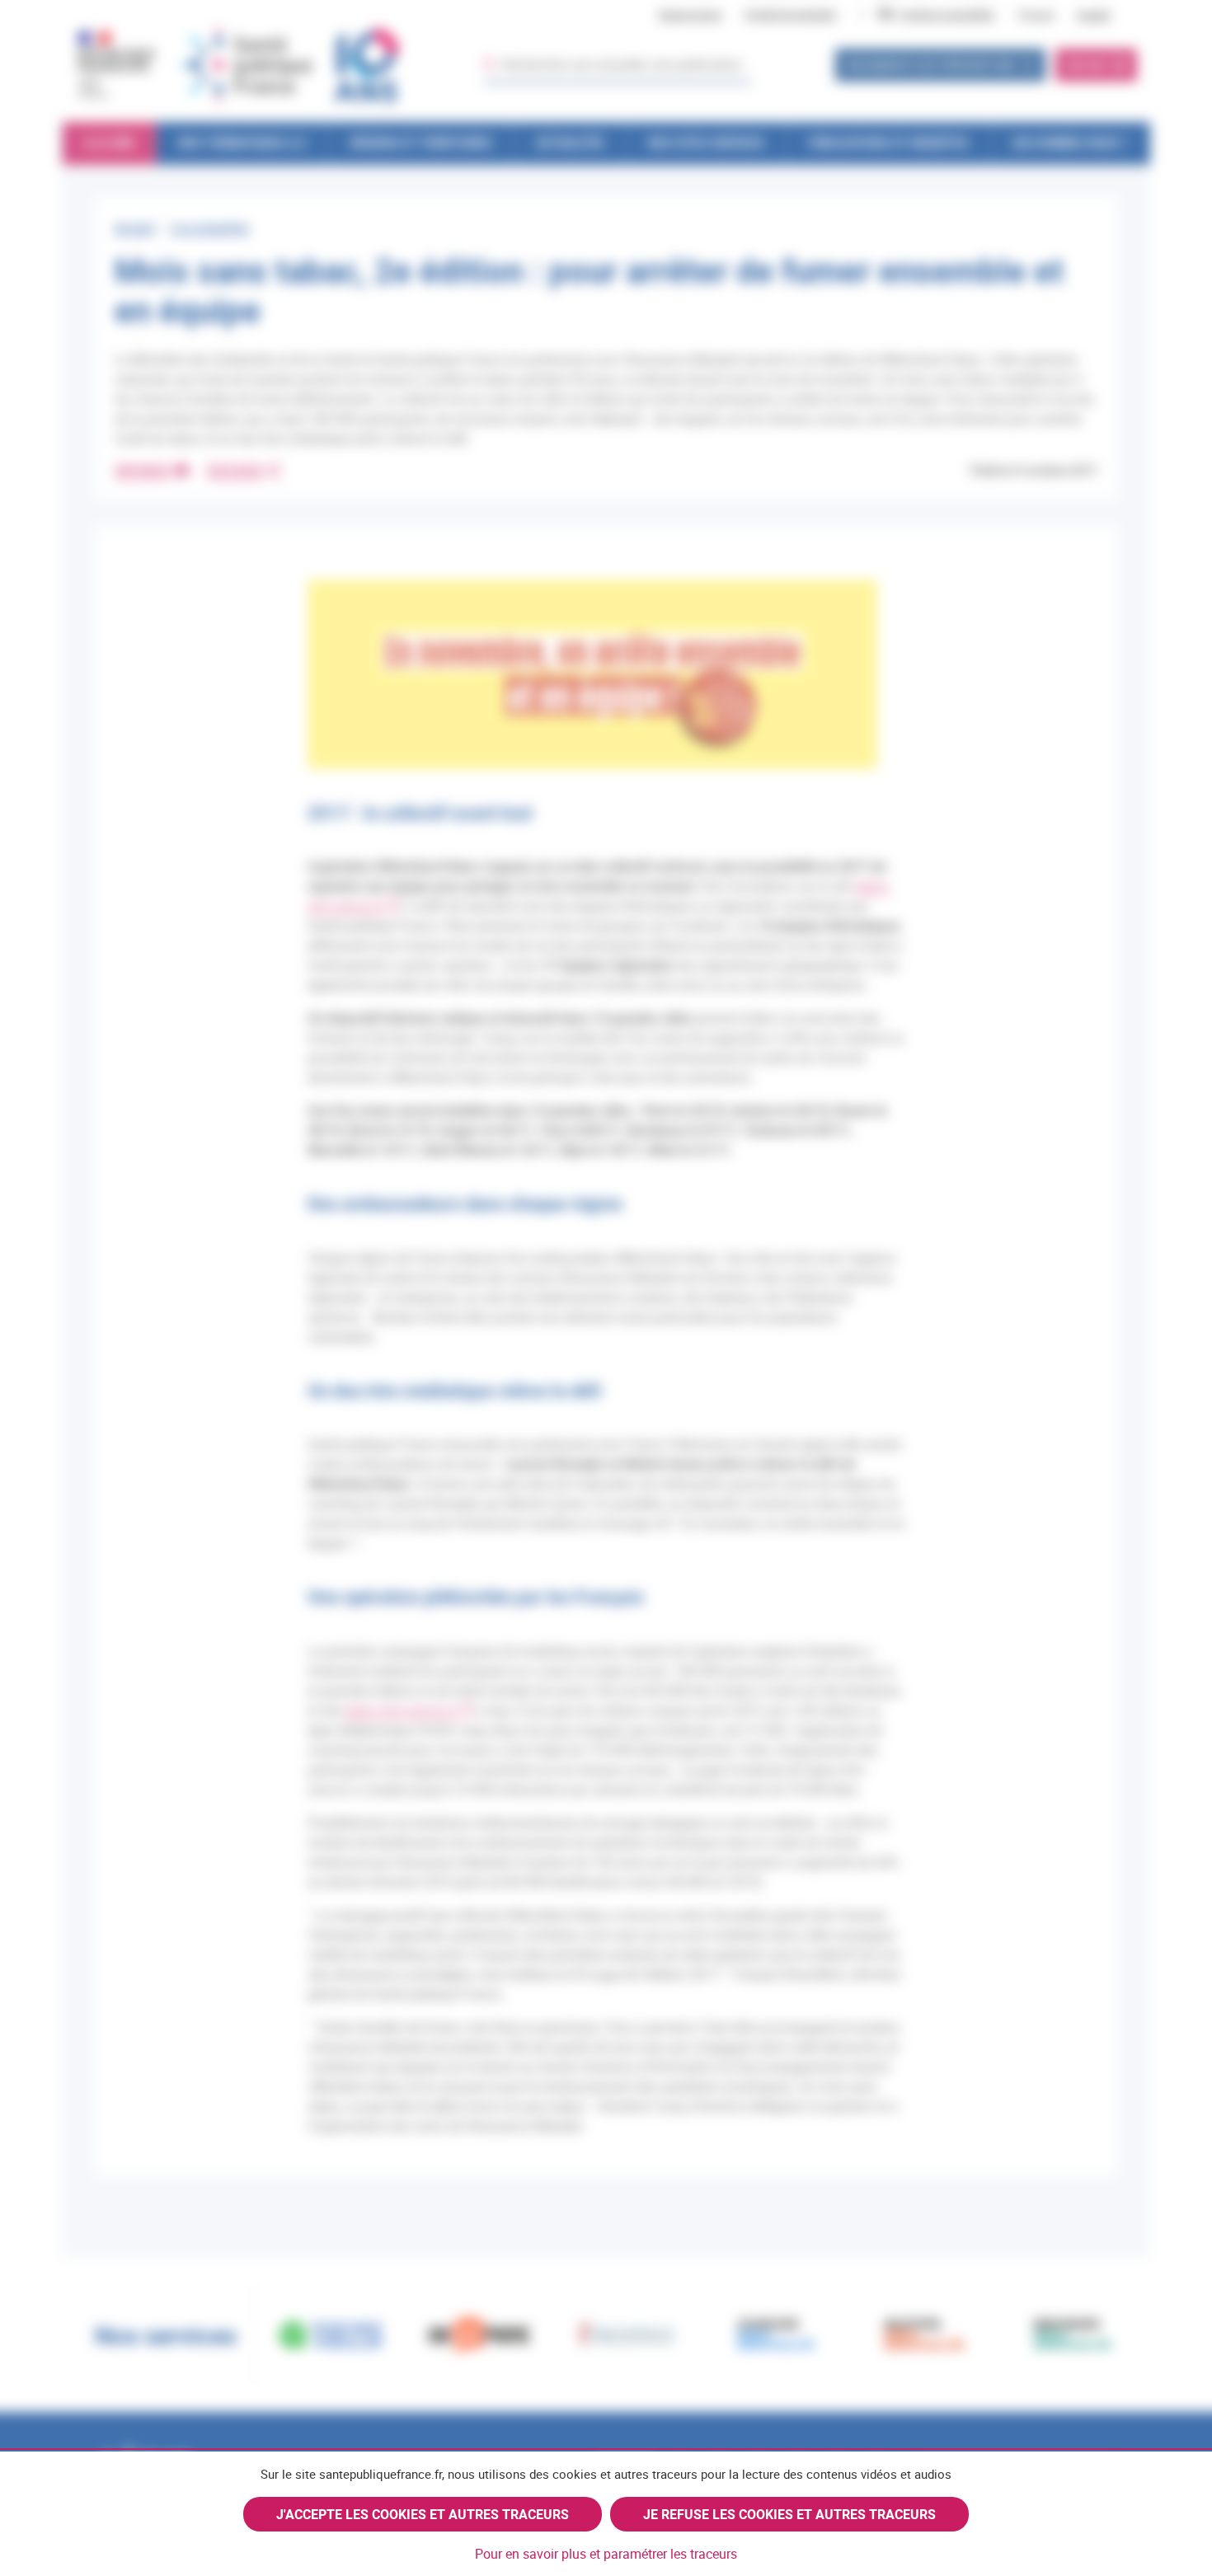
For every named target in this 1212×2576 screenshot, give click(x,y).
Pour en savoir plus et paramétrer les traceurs (606, 2554)
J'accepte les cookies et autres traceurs (423, 2514)
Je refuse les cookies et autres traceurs (789, 2514)
